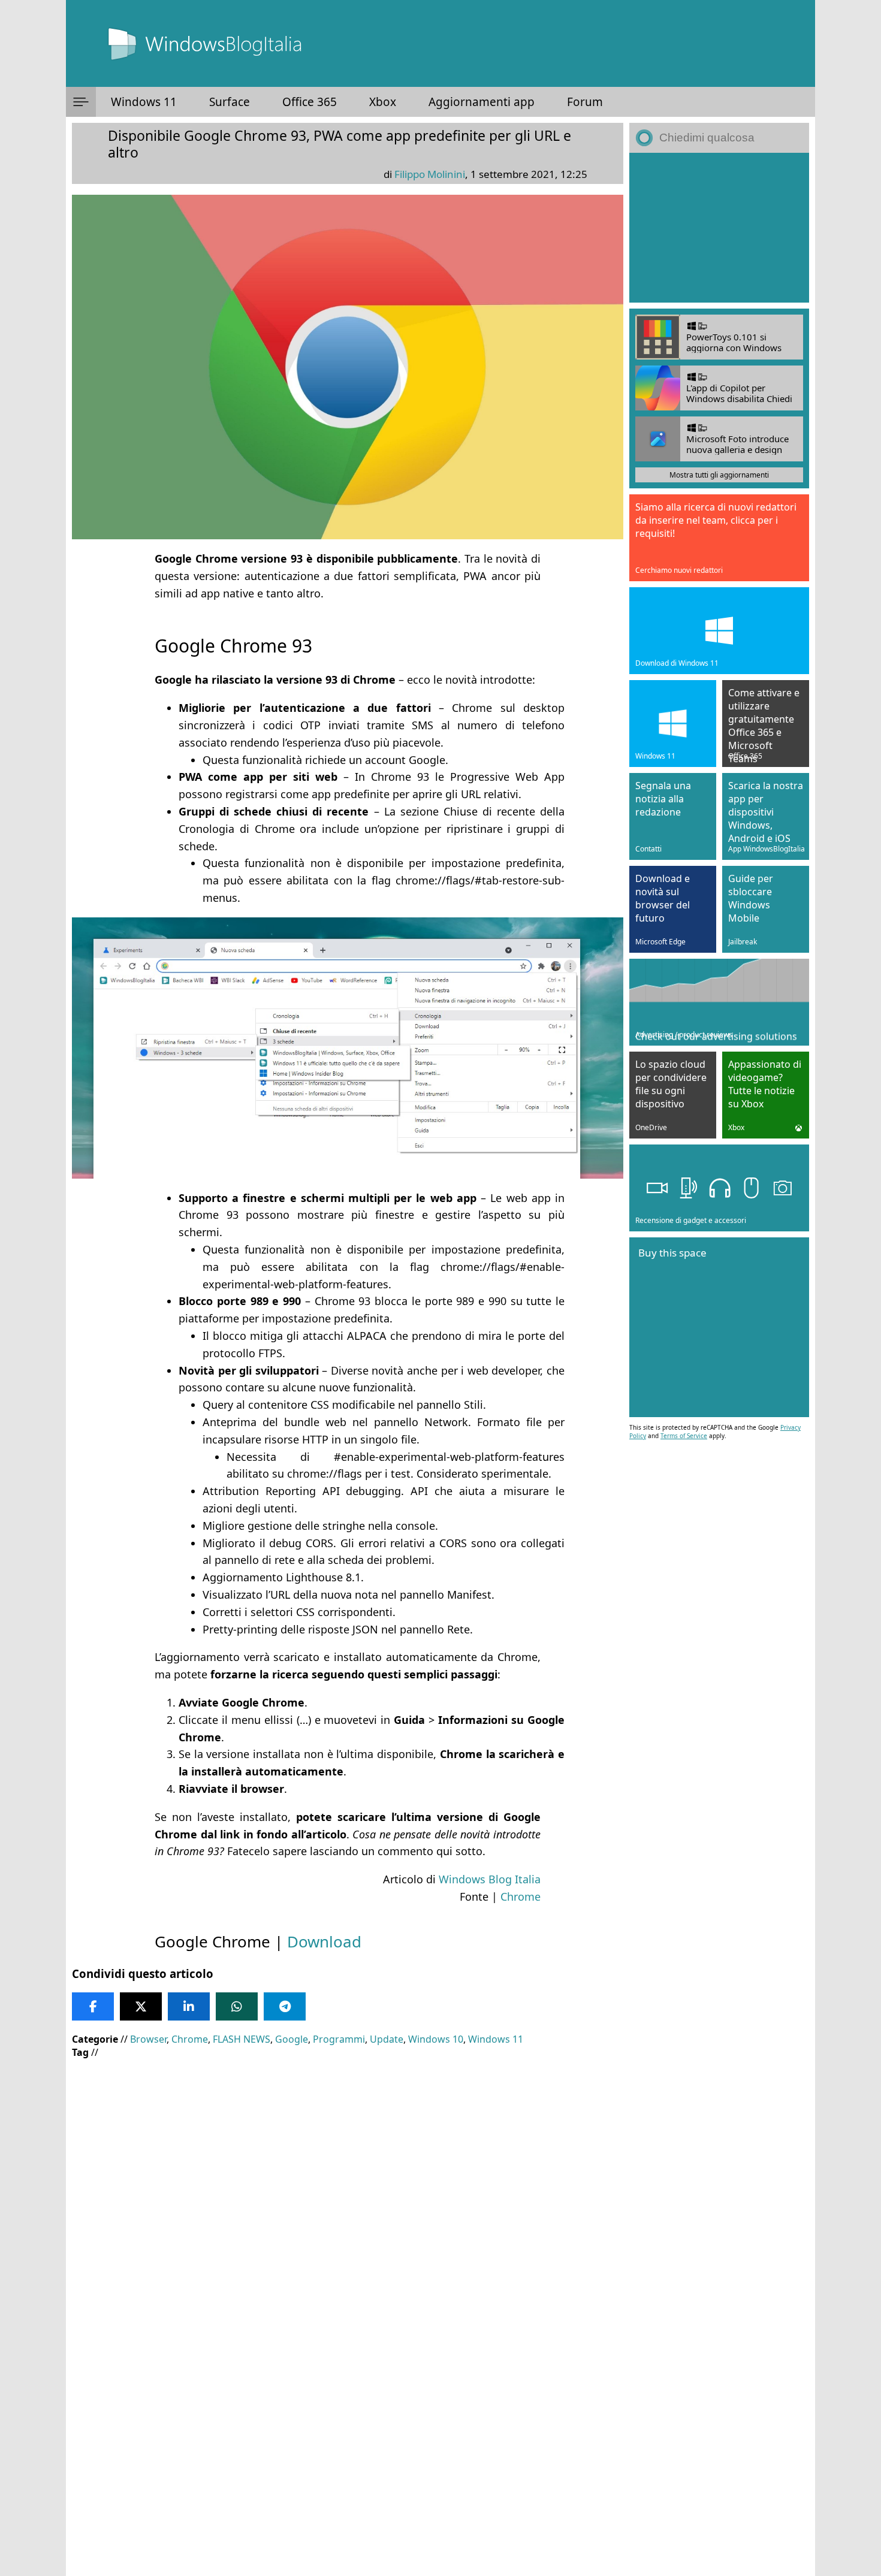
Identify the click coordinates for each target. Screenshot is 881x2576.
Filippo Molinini (430, 174)
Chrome (521, 1896)
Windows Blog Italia (490, 1879)
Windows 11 (144, 102)
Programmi (339, 2039)
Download (324, 1941)
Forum (585, 102)
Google (292, 2039)
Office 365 (310, 102)
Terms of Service (684, 1436)
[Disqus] (348, 2414)
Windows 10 (436, 2039)
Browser (148, 2039)
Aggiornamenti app (482, 102)
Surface (230, 102)
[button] (81, 102)
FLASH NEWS (242, 2039)
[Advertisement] (348, 2155)
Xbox (383, 102)
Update (387, 2039)
